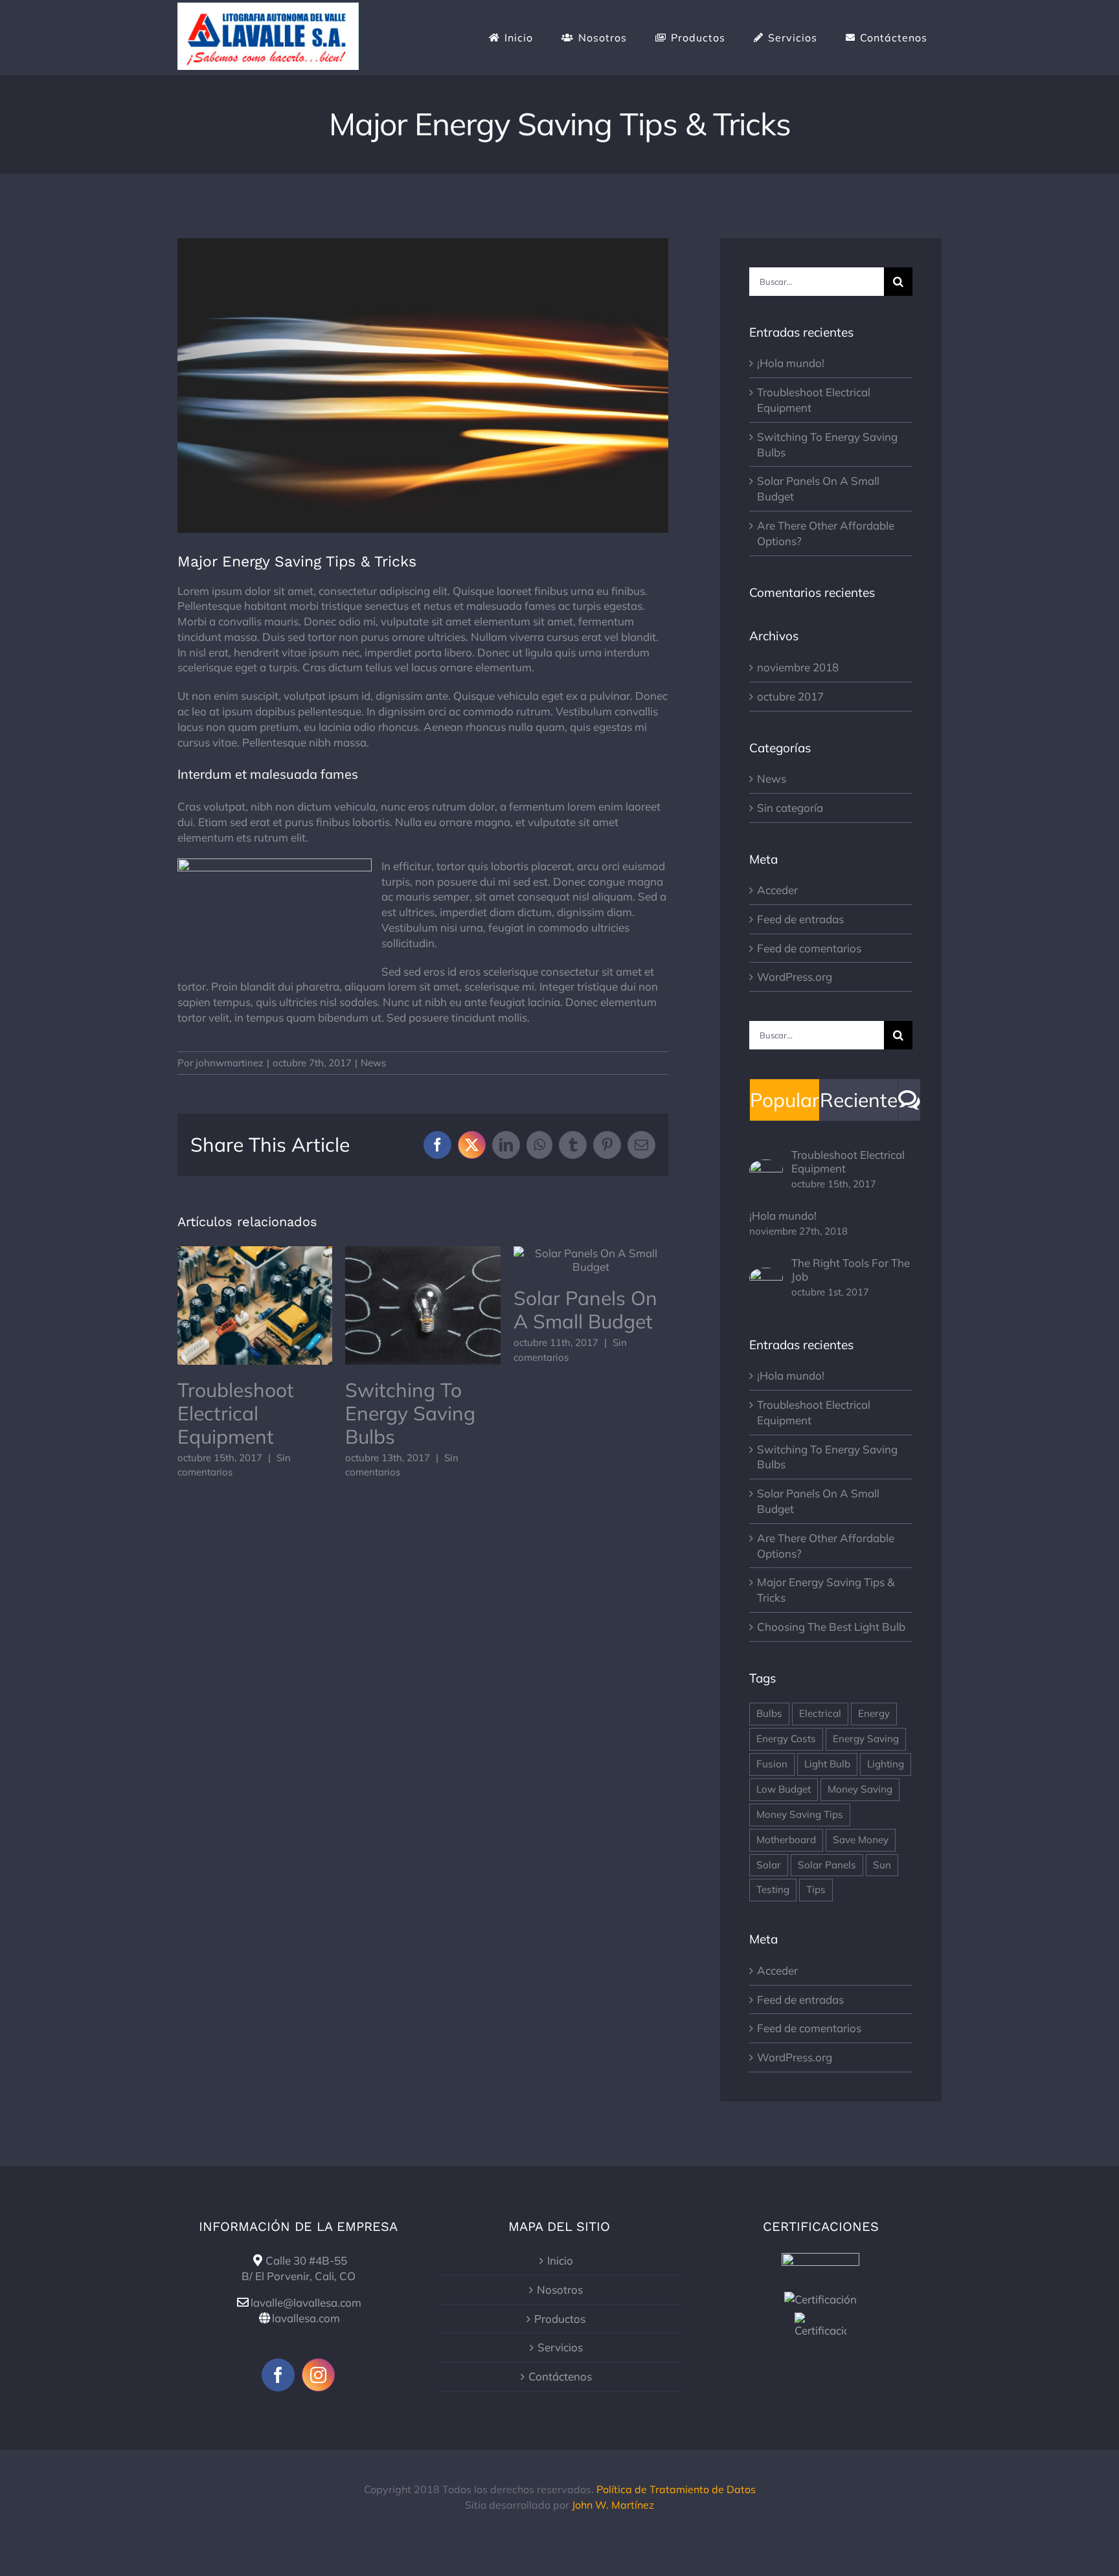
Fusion (772, 1764)
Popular (785, 1100)
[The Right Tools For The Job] (766, 1275)
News (373, 1063)
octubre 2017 (790, 696)
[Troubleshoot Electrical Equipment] (766, 1167)
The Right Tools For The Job (851, 1270)
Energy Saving (866, 1739)
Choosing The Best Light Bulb (831, 1627)
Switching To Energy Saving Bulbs (423, 1305)
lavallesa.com (306, 2318)
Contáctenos (560, 2376)
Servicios (560, 2347)
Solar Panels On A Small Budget (591, 1260)
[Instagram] (318, 2375)
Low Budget (784, 1789)
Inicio (560, 2260)
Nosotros (560, 2290)
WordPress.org (795, 977)
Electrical (820, 1713)
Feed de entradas (800, 919)
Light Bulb (827, 1764)
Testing (773, 1889)
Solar (769, 1865)
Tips (816, 1889)
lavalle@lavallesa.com (306, 2302)
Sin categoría (790, 808)
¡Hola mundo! (791, 363)
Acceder (777, 890)
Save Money (861, 1840)
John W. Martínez (613, 2505)
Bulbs (769, 1713)
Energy (874, 1713)
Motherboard (786, 1840)
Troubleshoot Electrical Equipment (255, 1305)
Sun (882, 1865)
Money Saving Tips (800, 1814)
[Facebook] (278, 2375)
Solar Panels (827, 1865)
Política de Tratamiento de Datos (676, 2489)
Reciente (859, 1100)
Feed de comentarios (809, 948)
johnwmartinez (230, 1063)
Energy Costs (786, 1739)
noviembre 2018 (798, 667)
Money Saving (860, 1789)
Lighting (886, 1764)
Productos (560, 2319)
